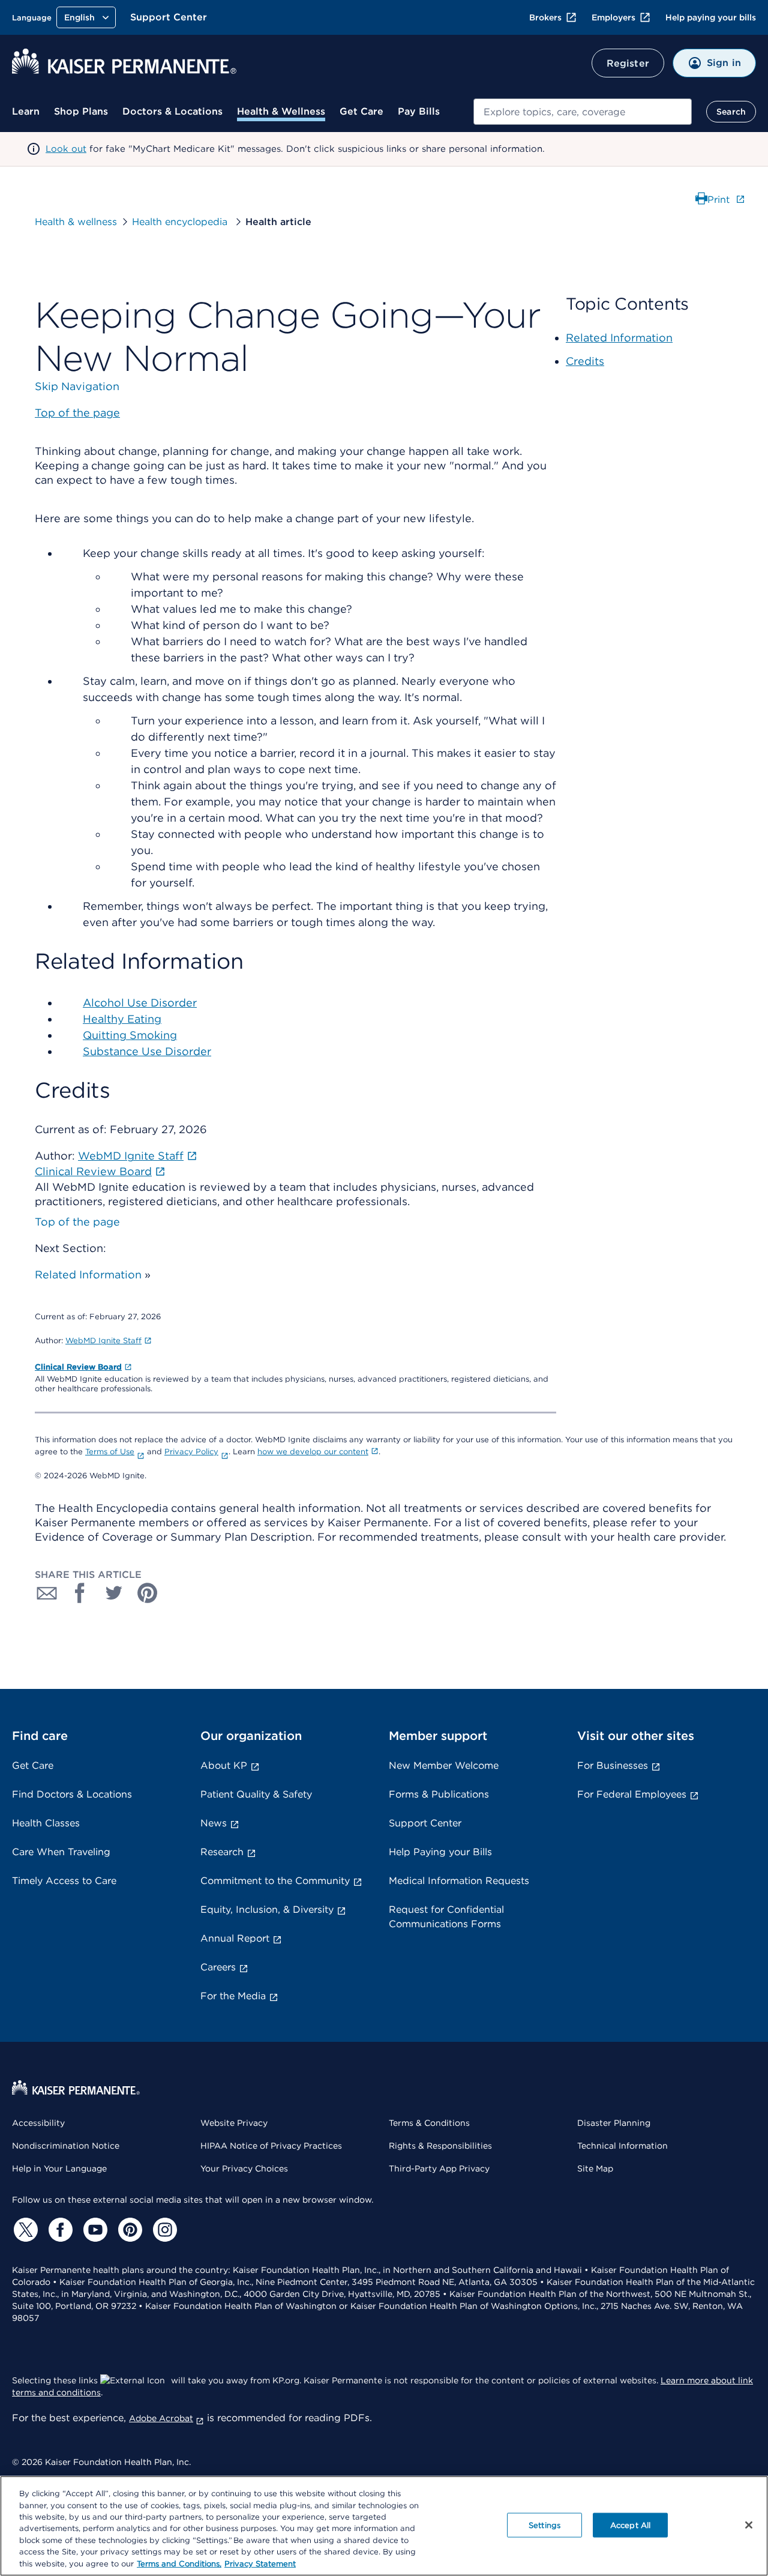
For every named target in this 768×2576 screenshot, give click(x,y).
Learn (26, 111)
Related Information (88, 1274)
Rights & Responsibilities (440, 2146)
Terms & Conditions (429, 2123)
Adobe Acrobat (161, 2418)
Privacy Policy (191, 1452)
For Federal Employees (632, 1794)
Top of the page (77, 1222)
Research (222, 1852)
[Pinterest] (128, 2230)
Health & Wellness (281, 111)
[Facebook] (59, 2230)
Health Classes (46, 1823)
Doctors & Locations (172, 111)
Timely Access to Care (64, 1881)
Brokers (545, 17)
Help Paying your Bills (440, 1852)
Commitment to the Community (275, 1881)
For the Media (233, 1996)
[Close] (749, 2525)
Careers (218, 1967)
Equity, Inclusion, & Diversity (267, 1909)
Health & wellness (76, 222)
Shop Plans (81, 111)
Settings (544, 2525)
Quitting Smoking (130, 1035)
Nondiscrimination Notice (66, 2146)
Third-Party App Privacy (439, 2168)
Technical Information (622, 2146)
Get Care (361, 111)
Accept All (630, 2525)
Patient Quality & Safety (256, 1794)
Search (731, 112)
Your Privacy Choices (244, 2168)
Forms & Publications (439, 1794)
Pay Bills (419, 111)
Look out (66, 149)
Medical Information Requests (459, 1881)
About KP (224, 1765)
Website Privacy (234, 2123)
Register (628, 63)
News (214, 1823)
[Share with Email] (47, 1593)
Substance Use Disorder (147, 1051)
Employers (613, 17)
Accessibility (38, 2123)
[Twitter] (24, 2230)
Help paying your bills (711, 17)
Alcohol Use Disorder (140, 1003)
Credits (585, 361)
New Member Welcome (444, 1765)
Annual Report (235, 1938)
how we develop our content (313, 1452)
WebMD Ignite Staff (103, 1341)
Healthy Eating (122, 1019)
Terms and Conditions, (179, 2564)
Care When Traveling (61, 1852)
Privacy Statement (260, 2564)
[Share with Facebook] (80, 1593)
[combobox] (583, 112)
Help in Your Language (59, 2168)
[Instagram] (163, 2230)
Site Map (595, 2168)
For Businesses (613, 1765)
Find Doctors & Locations (72, 1794)
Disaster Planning (614, 2123)
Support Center (169, 17)
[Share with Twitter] (114, 1593)
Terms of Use (110, 1452)
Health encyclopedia (181, 222)
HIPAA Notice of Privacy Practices (271, 2146)
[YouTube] (94, 2230)
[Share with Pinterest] (148, 1593)
